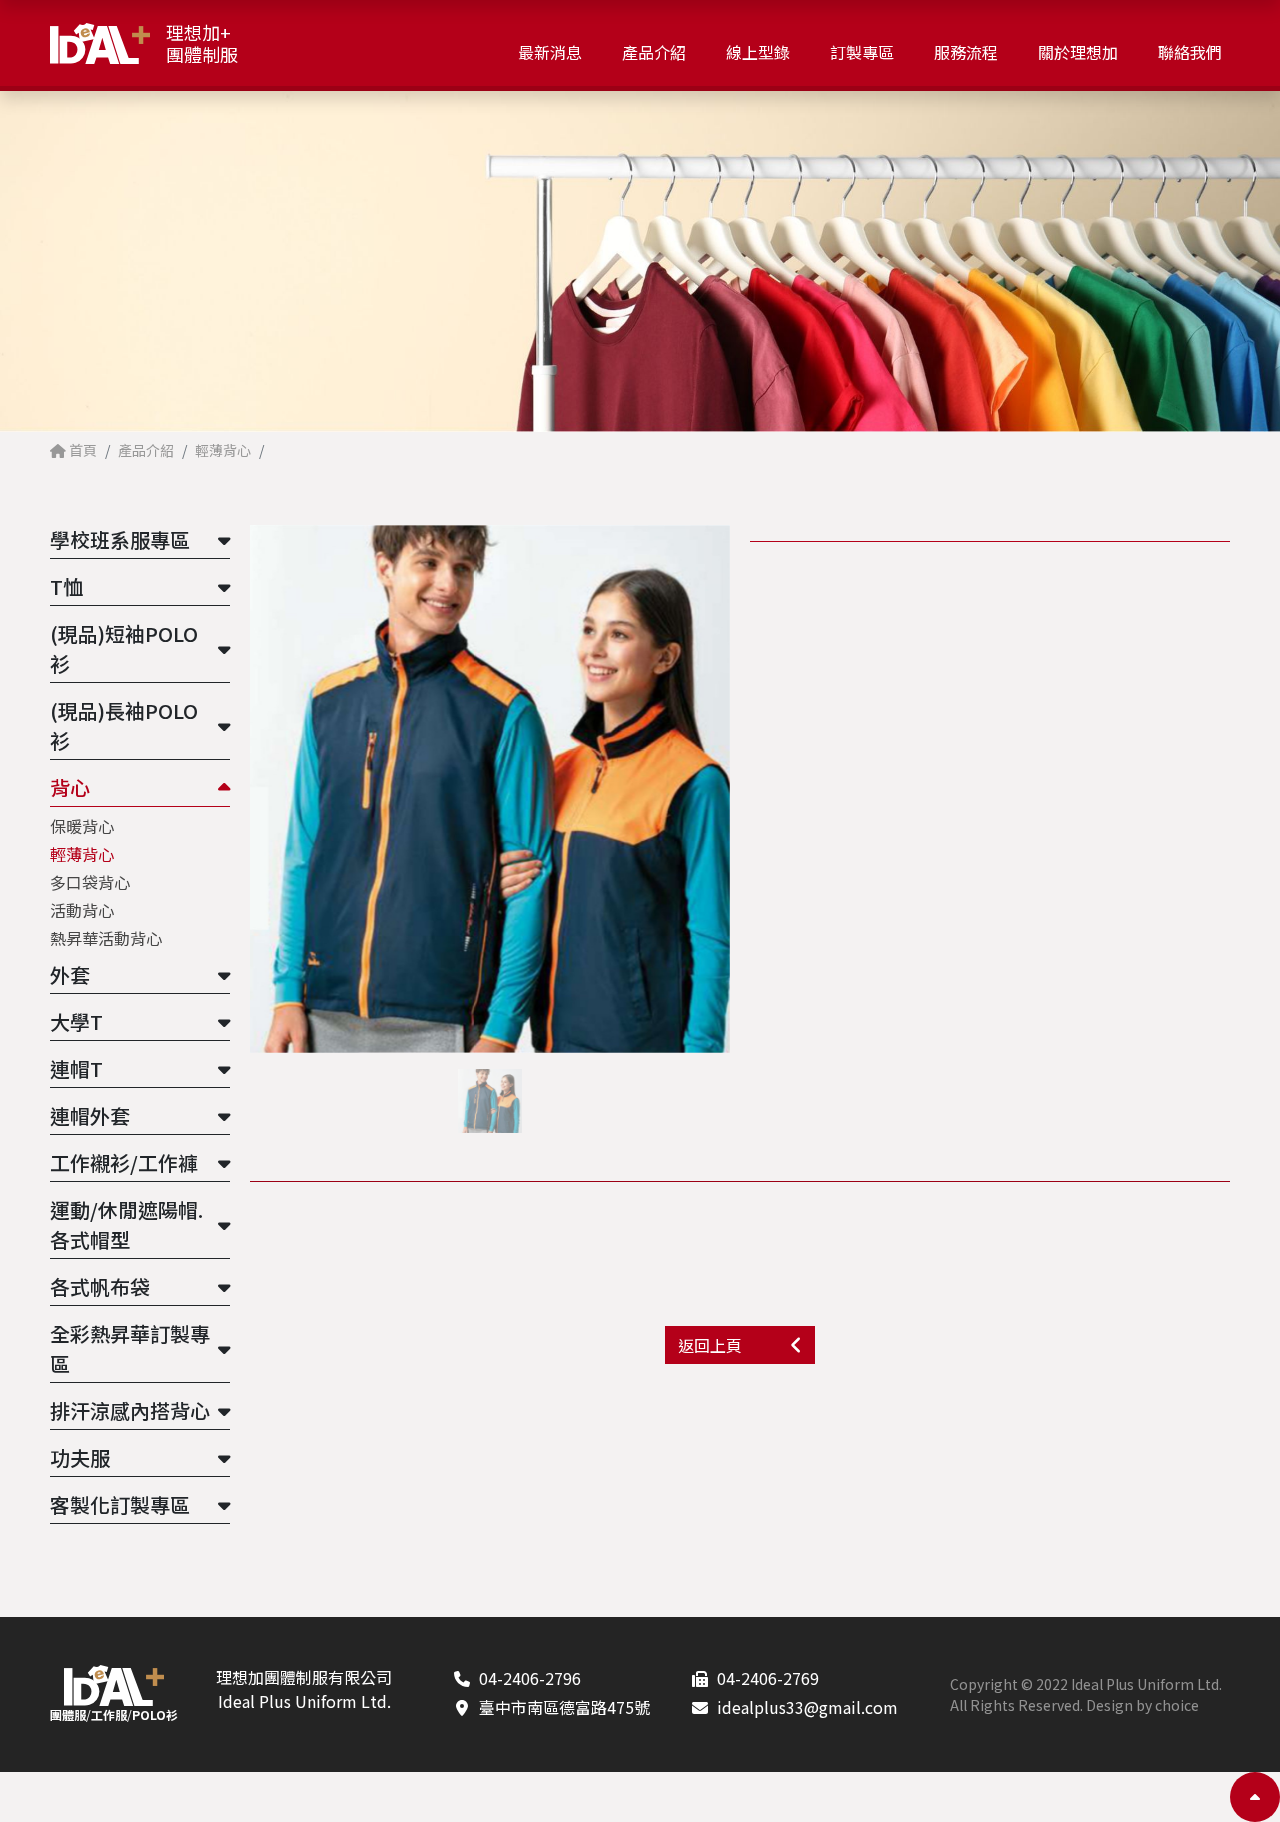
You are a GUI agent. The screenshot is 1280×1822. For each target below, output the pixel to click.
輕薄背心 (82, 854)
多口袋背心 (90, 882)
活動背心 (82, 910)
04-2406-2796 (530, 1678)
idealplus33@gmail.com (807, 1707)
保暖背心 (82, 826)
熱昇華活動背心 (106, 938)
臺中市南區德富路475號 (564, 1707)
